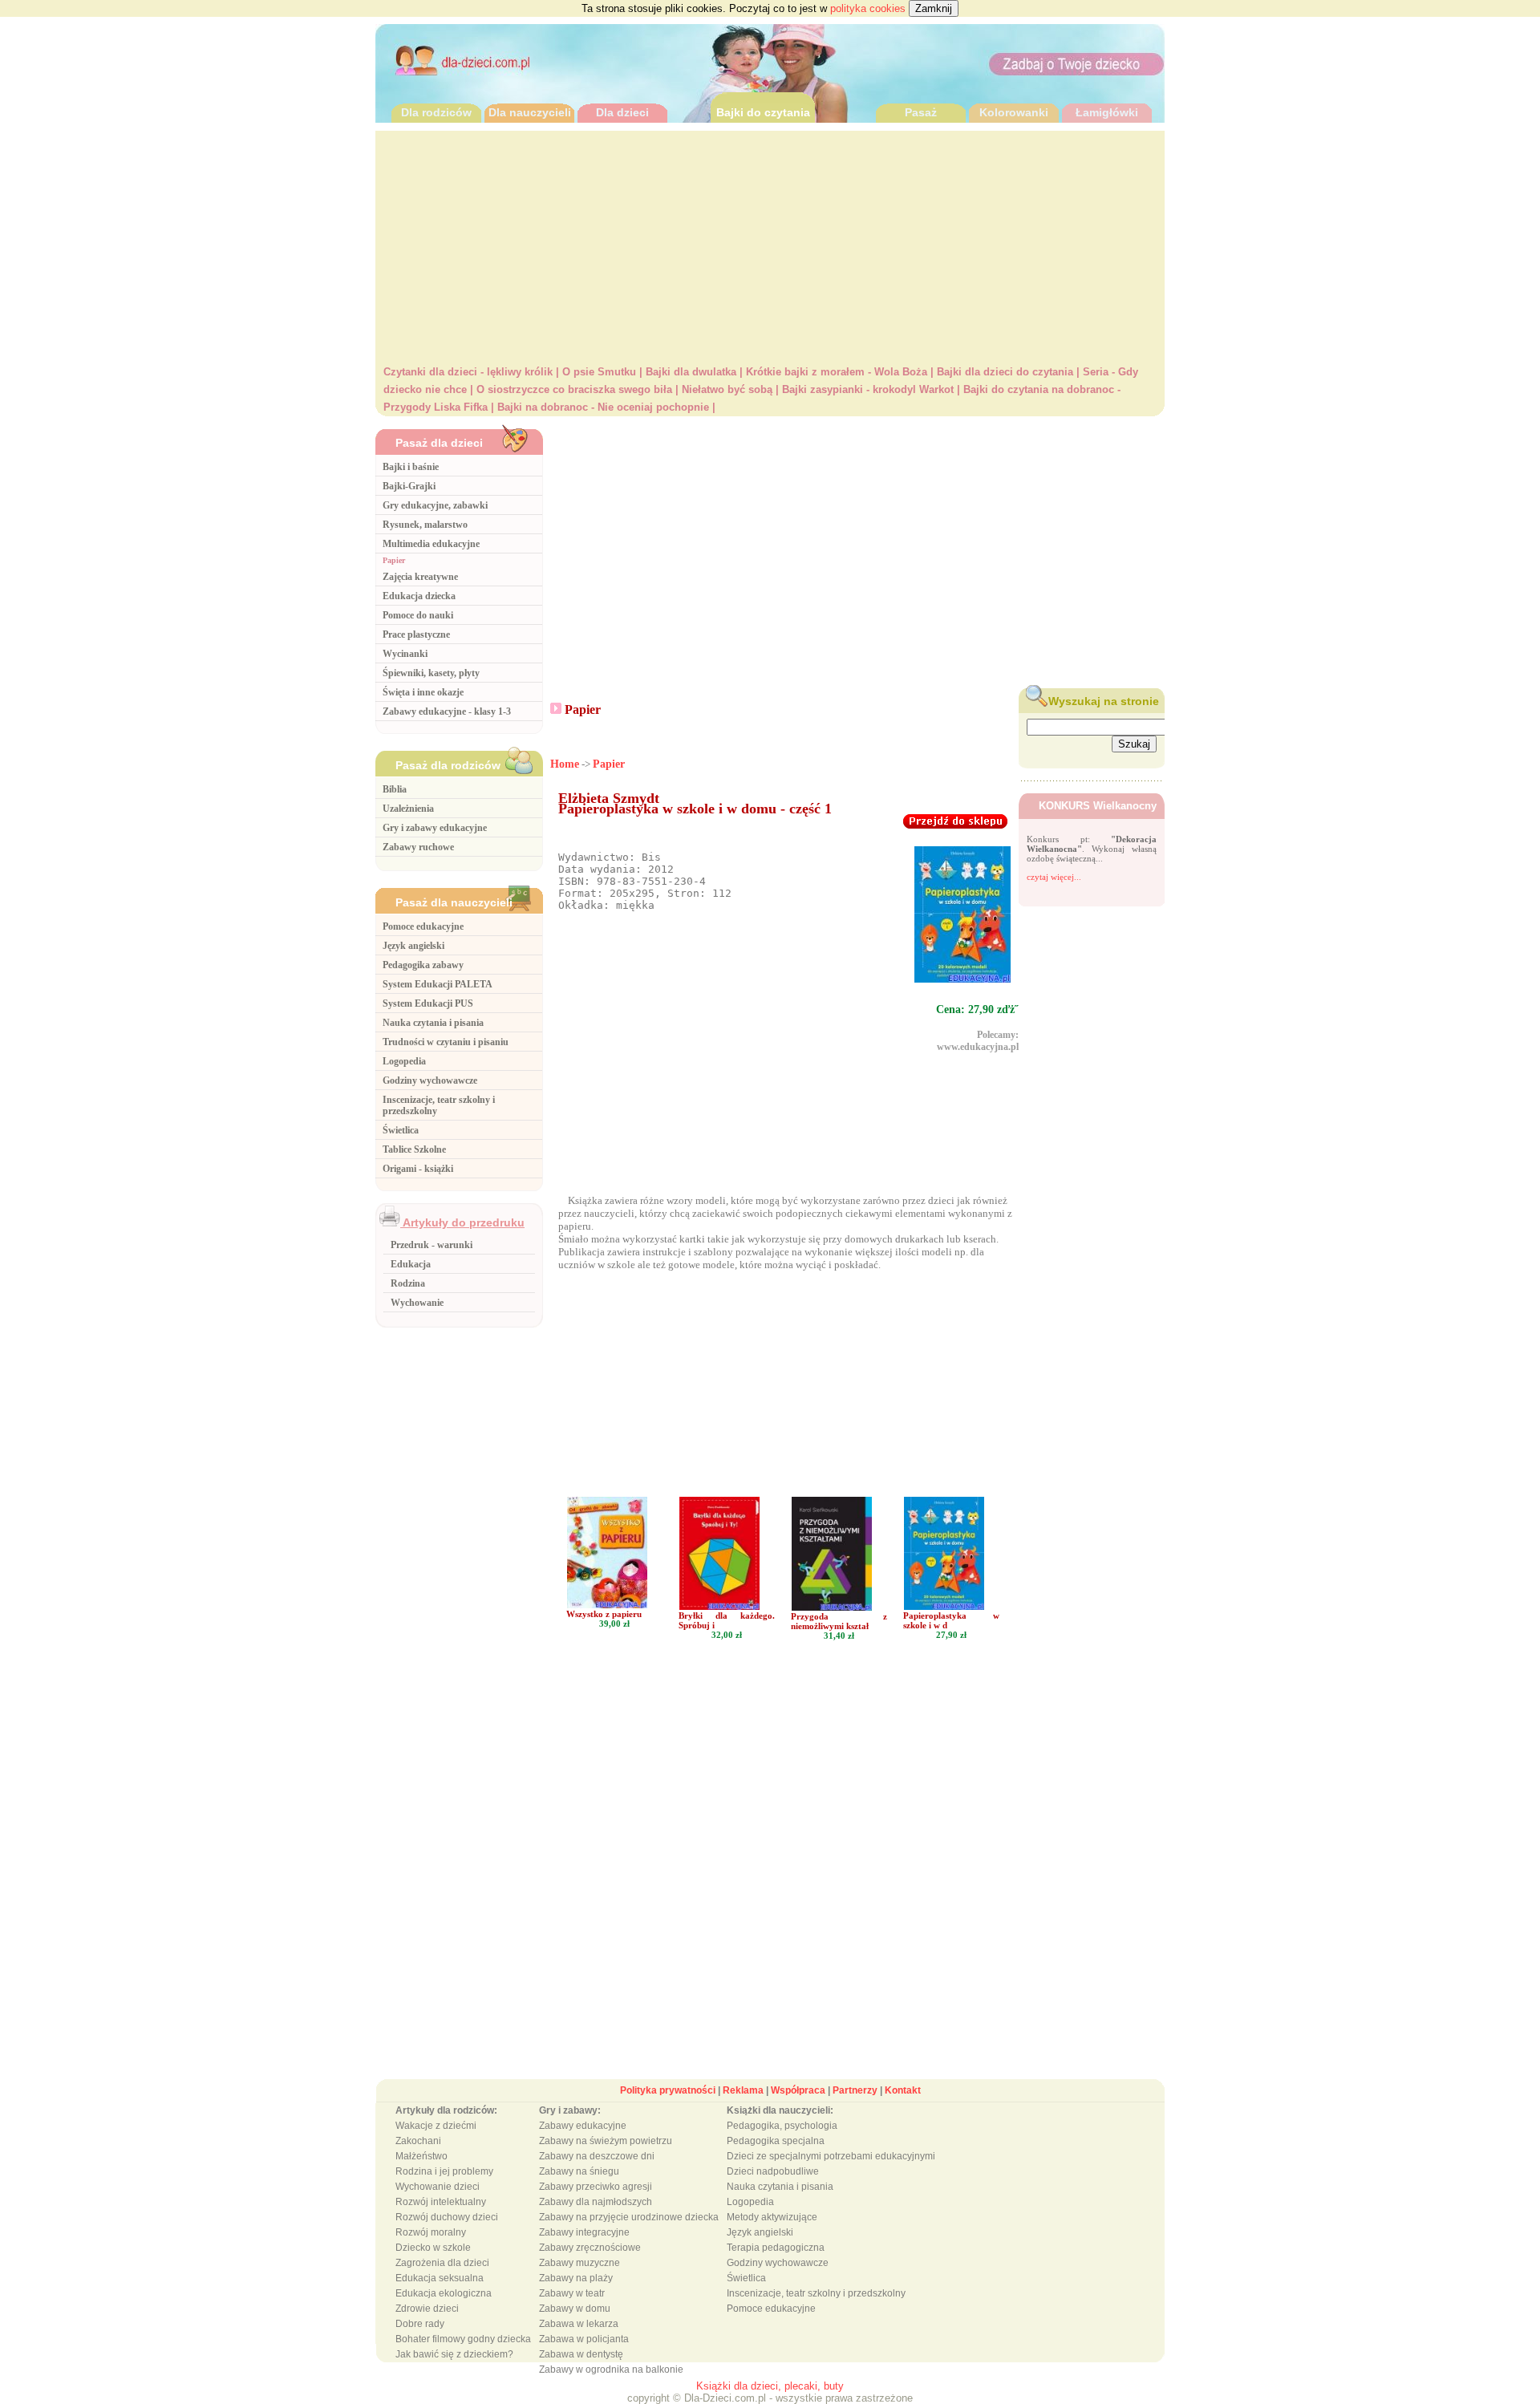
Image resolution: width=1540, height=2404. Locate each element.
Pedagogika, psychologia (782, 2126)
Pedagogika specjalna (776, 2141)
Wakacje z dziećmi (436, 2126)
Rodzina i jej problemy (444, 2171)
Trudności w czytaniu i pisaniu (446, 1042)
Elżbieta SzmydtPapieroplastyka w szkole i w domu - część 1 (695, 803)
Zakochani (418, 2141)
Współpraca (798, 2090)
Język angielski (413, 946)
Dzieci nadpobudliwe (773, 2171)
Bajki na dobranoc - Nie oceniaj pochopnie (603, 407)
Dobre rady (420, 2324)
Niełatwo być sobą (727, 389)
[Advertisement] (770, 243)
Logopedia (404, 1061)
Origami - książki (418, 1169)
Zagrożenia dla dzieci (442, 2263)
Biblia (395, 789)
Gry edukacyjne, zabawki (435, 505)
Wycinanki (405, 654)
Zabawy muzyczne (580, 2263)
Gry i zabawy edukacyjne (435, 828)
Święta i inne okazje (423, 692)
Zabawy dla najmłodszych (596, 2202)
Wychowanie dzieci (438, 2187)
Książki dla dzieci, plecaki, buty (770, 2386)
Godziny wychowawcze (430, 1080)
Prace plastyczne (416, 634)
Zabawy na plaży (576, 2278)
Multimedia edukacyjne (431, 544)
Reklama (743, 2090)
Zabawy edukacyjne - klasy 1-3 (447, 711)
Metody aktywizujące (772, 2217)
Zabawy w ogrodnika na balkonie (611, 2370)
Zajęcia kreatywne (420, 577)
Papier (394, 560)
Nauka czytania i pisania (433, 1023)
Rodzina (408, 1283)
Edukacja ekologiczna (444, 2293)
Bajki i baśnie (411, 467)
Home (565, 764)
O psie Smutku (599, 372)
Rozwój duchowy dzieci (447, 2217)
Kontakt (903, 2090)
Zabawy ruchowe (418, 847)
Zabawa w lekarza (579, 2324)
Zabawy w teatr (572, 2293)
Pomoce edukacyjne (423, 926)
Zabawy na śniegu (579, 2171)
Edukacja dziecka (419, 596)
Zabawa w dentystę (581, 2354)
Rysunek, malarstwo (425, 525)
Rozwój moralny (431, 2232)
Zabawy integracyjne (584, 2232)
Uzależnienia (408, 809)
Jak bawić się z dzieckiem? (454, 2354)
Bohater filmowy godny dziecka (463, 2339)
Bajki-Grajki (409, 486)
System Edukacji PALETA (438, 984)
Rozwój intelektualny (441, 2202)
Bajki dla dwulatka (691, 372)
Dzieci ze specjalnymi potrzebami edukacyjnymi (831, 2156)
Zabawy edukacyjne (583, 2126)
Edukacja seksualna (440, 2278)
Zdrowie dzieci (427, 2309)
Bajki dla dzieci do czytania (1005, 372)
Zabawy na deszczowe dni (597, 2156)
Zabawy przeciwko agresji (596, 2187)
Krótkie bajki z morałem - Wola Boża (837, 372)
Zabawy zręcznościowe (590, 2248)
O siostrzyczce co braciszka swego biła (574, 389)
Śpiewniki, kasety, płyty (431, 673)
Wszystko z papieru (604, 1614)
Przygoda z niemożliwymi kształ (839, 1621)
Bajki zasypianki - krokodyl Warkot (868, 389)
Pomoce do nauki (418, 615)
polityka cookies (868, 8)
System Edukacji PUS (428, 1003)
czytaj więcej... (1054, 877)
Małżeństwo (421, 2156)
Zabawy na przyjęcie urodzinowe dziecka (629, 2217)
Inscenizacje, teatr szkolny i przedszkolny (816, 2293)
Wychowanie (417, 1303)
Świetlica (401, 1130)
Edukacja (411, 1264)
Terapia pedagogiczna (776, 2248)
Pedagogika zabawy (423, 965)
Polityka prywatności (668, 2090)
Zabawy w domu (575, 2309)
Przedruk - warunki (432, 1245)
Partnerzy (855, 2090)
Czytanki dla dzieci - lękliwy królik (468, 372)
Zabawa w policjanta (584, 2339)
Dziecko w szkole (433, 2248)
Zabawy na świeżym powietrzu (606, 2141)
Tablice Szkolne (414, 1149)
